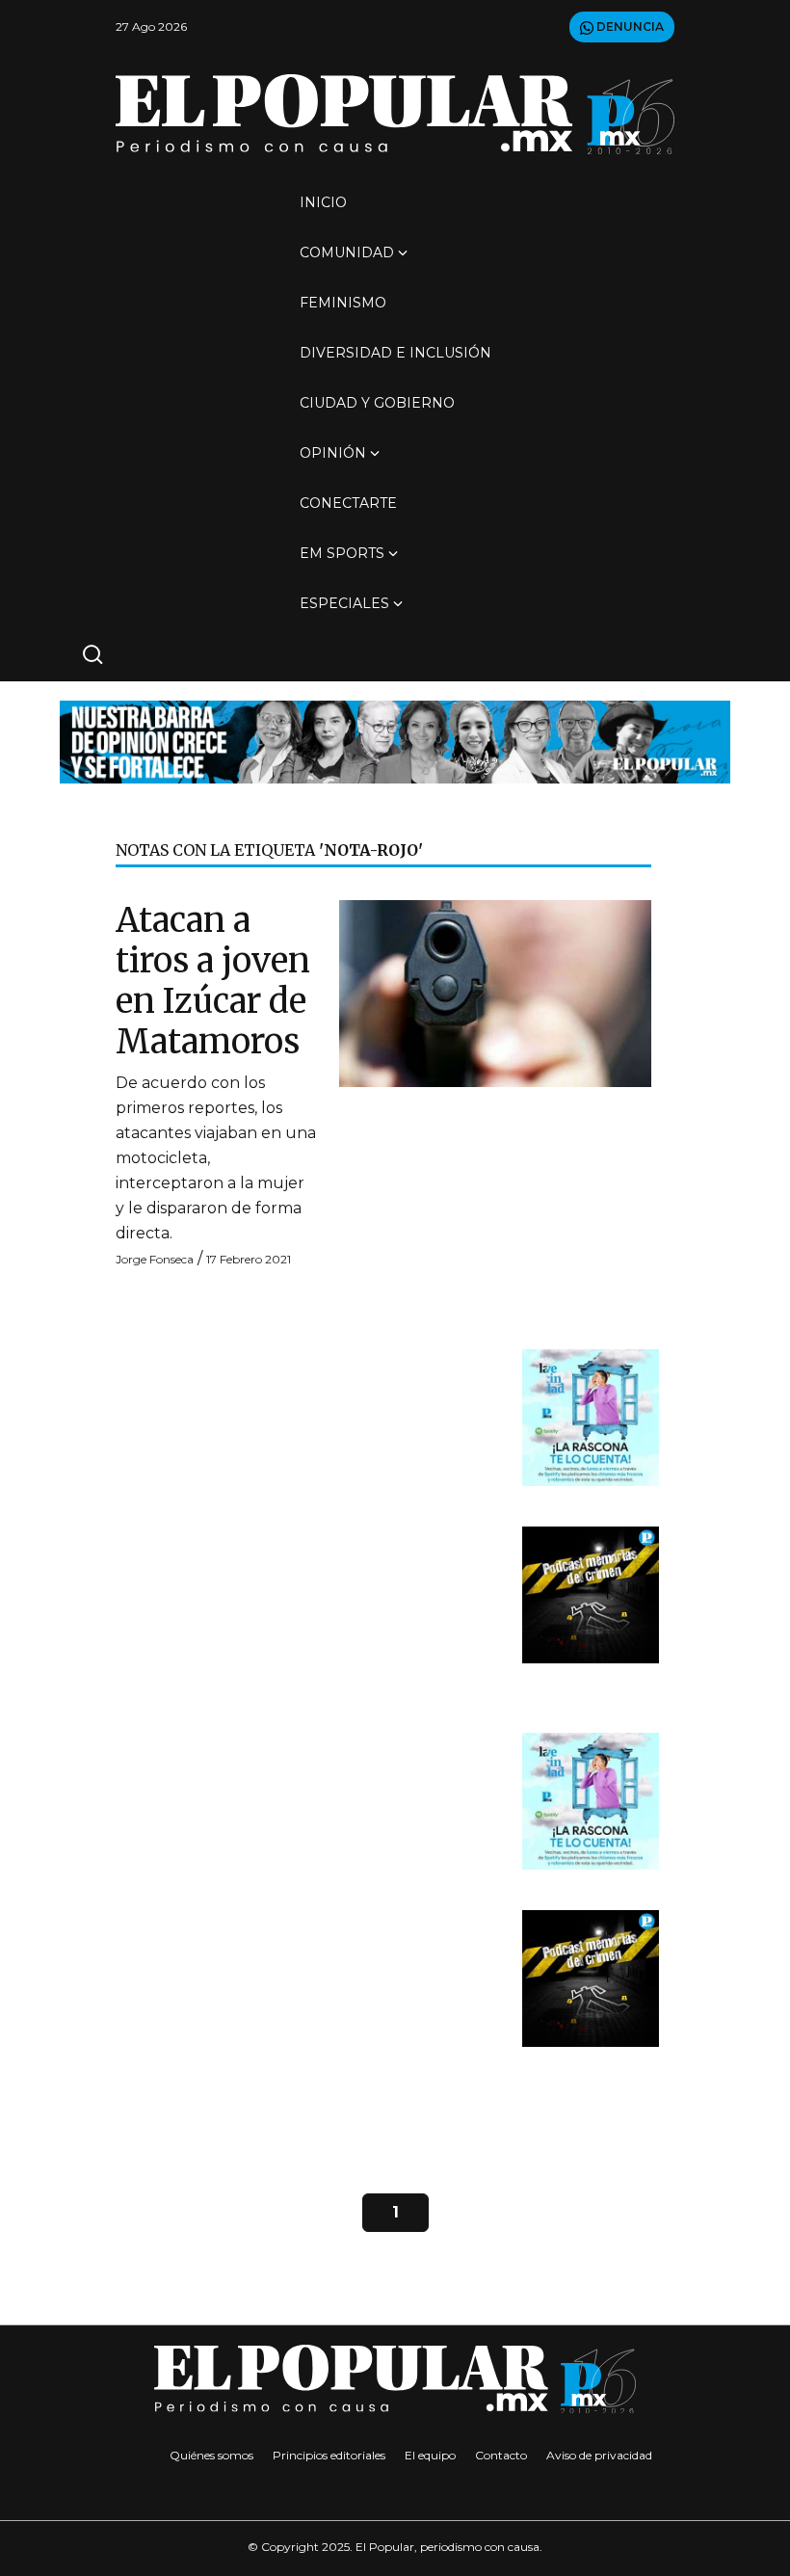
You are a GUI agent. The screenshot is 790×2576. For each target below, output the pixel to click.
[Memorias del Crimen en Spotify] (591, 1593)
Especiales (344, 603)
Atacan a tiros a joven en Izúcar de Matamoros (213, 981)
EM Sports (342, 553)
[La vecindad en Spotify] (591, 1416)
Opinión (333, 453)
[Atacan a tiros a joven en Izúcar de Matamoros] (495, 992)
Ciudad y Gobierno (377, 403)
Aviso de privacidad (599, 2455)
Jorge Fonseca (155, 1259)
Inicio (323, 202)
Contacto (501, 2455)
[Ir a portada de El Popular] (395, 114)
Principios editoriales (329, 2455)
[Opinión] (395, 741)
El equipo (430, 2455)
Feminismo (343, 303)
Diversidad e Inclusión (395, 353)
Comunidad (347, 252)
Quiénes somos (211, 2455)
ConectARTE (348, 503)
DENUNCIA (629, 27)
